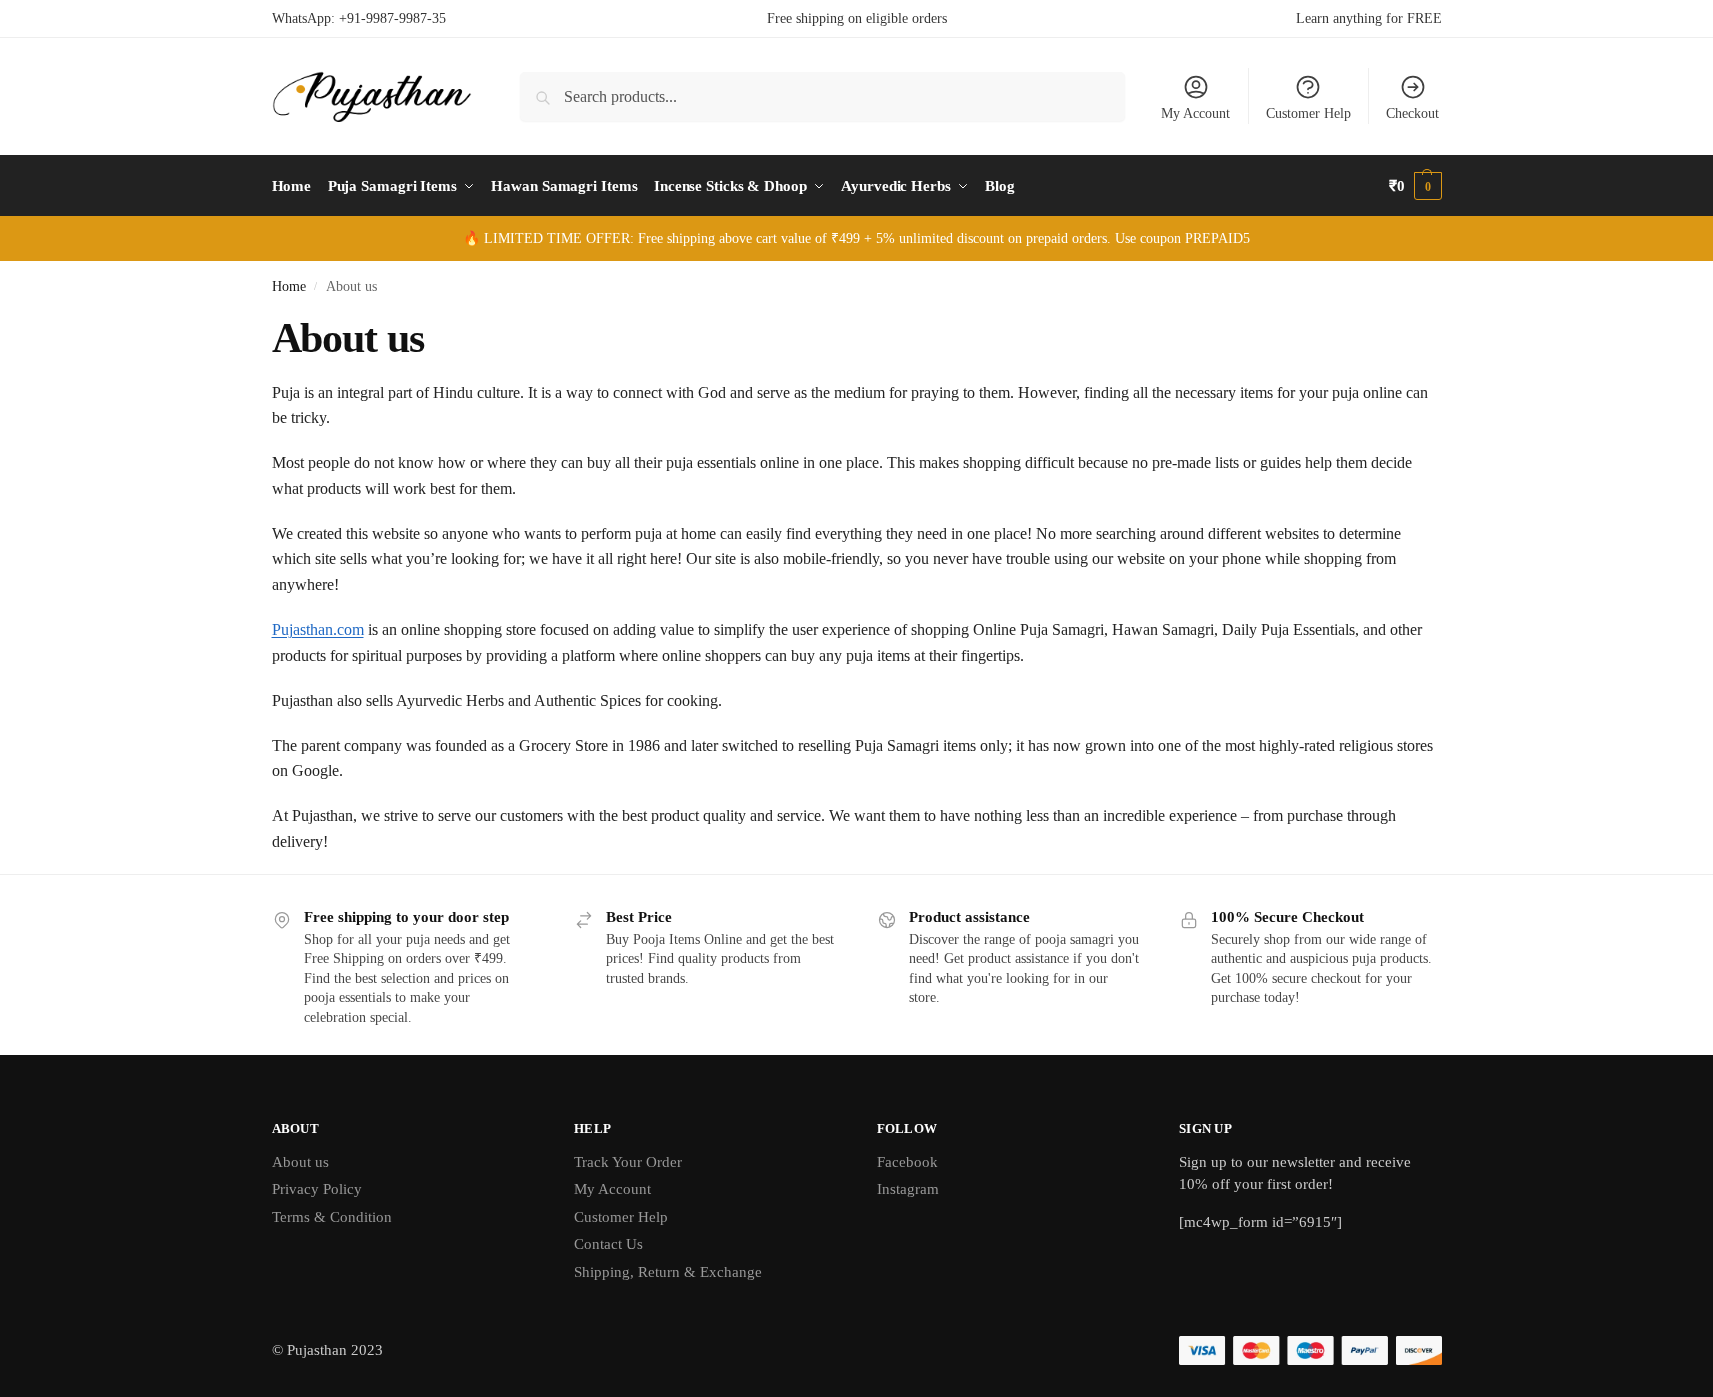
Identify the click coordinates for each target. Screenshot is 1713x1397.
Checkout (1412, 113)
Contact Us (608, 1244)
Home (289, 286)
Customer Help (1308, 113)
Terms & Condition (332, 1217)
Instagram (908, 1189)
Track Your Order (628, 1162)
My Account (1195, 113)
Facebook (907, 1162)
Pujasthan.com (318, 629)
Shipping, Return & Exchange (668, 1272)
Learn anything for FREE (1369, 18)
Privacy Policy (317, 1189)
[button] (1415, 186)
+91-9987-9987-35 (392, 18)
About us (300, 1162)
